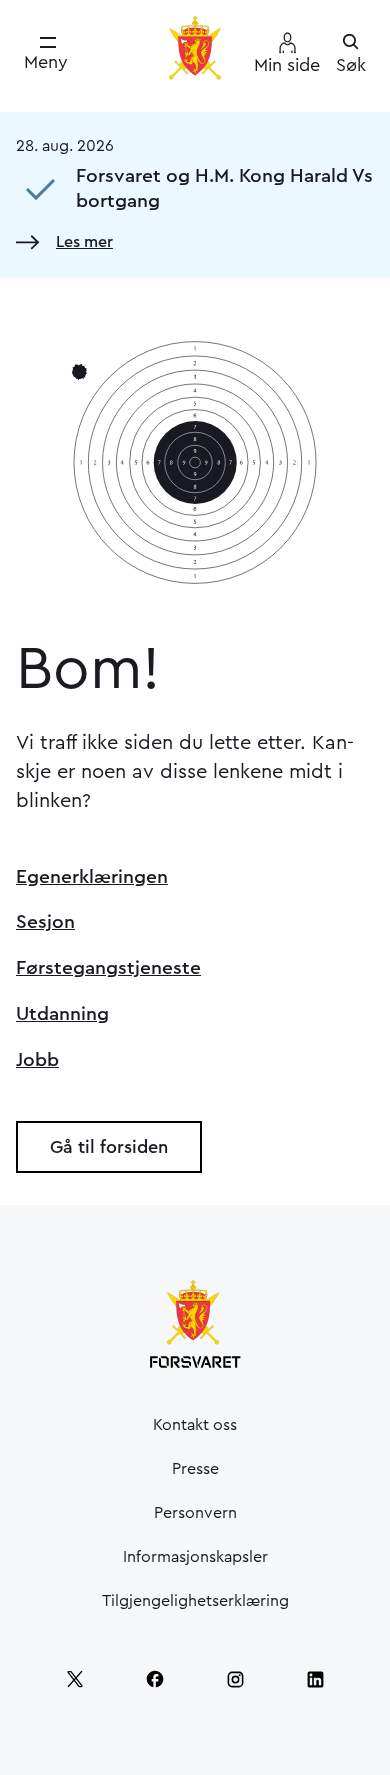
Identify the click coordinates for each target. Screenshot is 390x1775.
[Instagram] (235, 1679)
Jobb (37, 1060)
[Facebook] (155, 1679)
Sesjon (45, 922)
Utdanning (62, 1014)
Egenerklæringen (92, 877)
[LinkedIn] (315, 1679)
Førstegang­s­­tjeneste (108, 968)
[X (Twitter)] (75, 1679)
